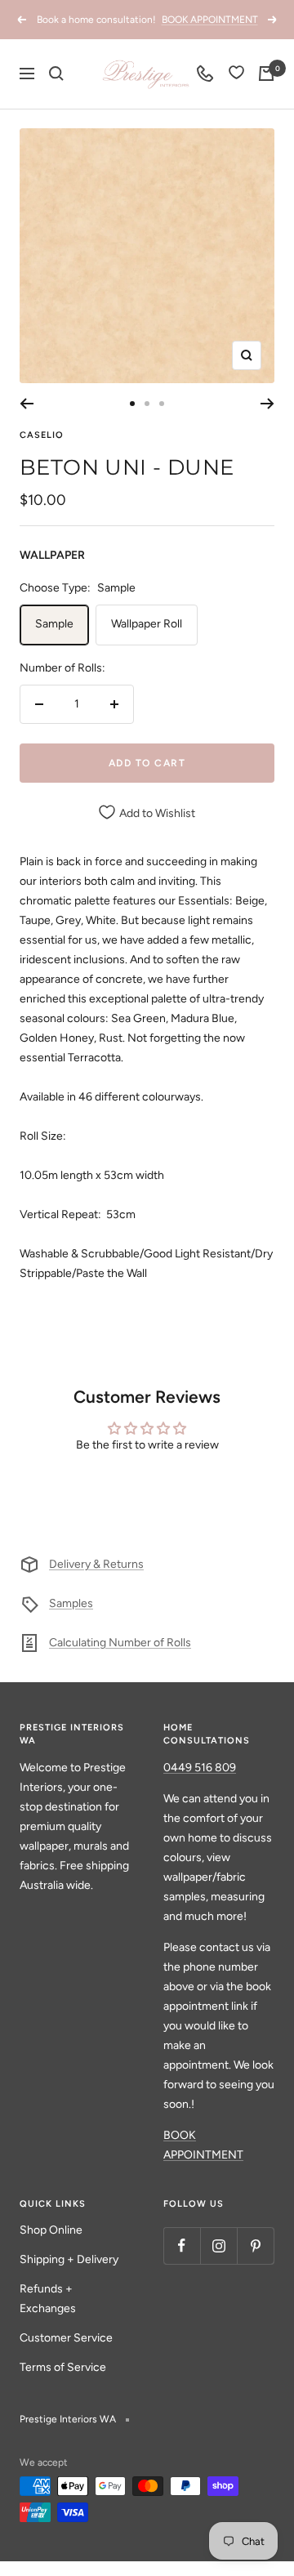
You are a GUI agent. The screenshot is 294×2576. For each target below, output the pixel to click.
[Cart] (266, 74)
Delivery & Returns (96, 1564)
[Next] (267, 404)
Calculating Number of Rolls (120, 1643)
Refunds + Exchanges (48, 2299)
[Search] (56, 74)
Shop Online (51, 2230)
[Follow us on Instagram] (218, 2246)
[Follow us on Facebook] (182, 2246)
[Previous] (27, 404)
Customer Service (66, 2338)
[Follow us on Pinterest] (255, 2246)
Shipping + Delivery (69, 2259)
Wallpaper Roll (147, 624)
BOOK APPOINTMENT (210, 20)
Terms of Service (63, 2367)
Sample (54, 624)
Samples (71, 1603)
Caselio (42, 435)
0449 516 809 (200, 1768)
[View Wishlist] (236, 74)
